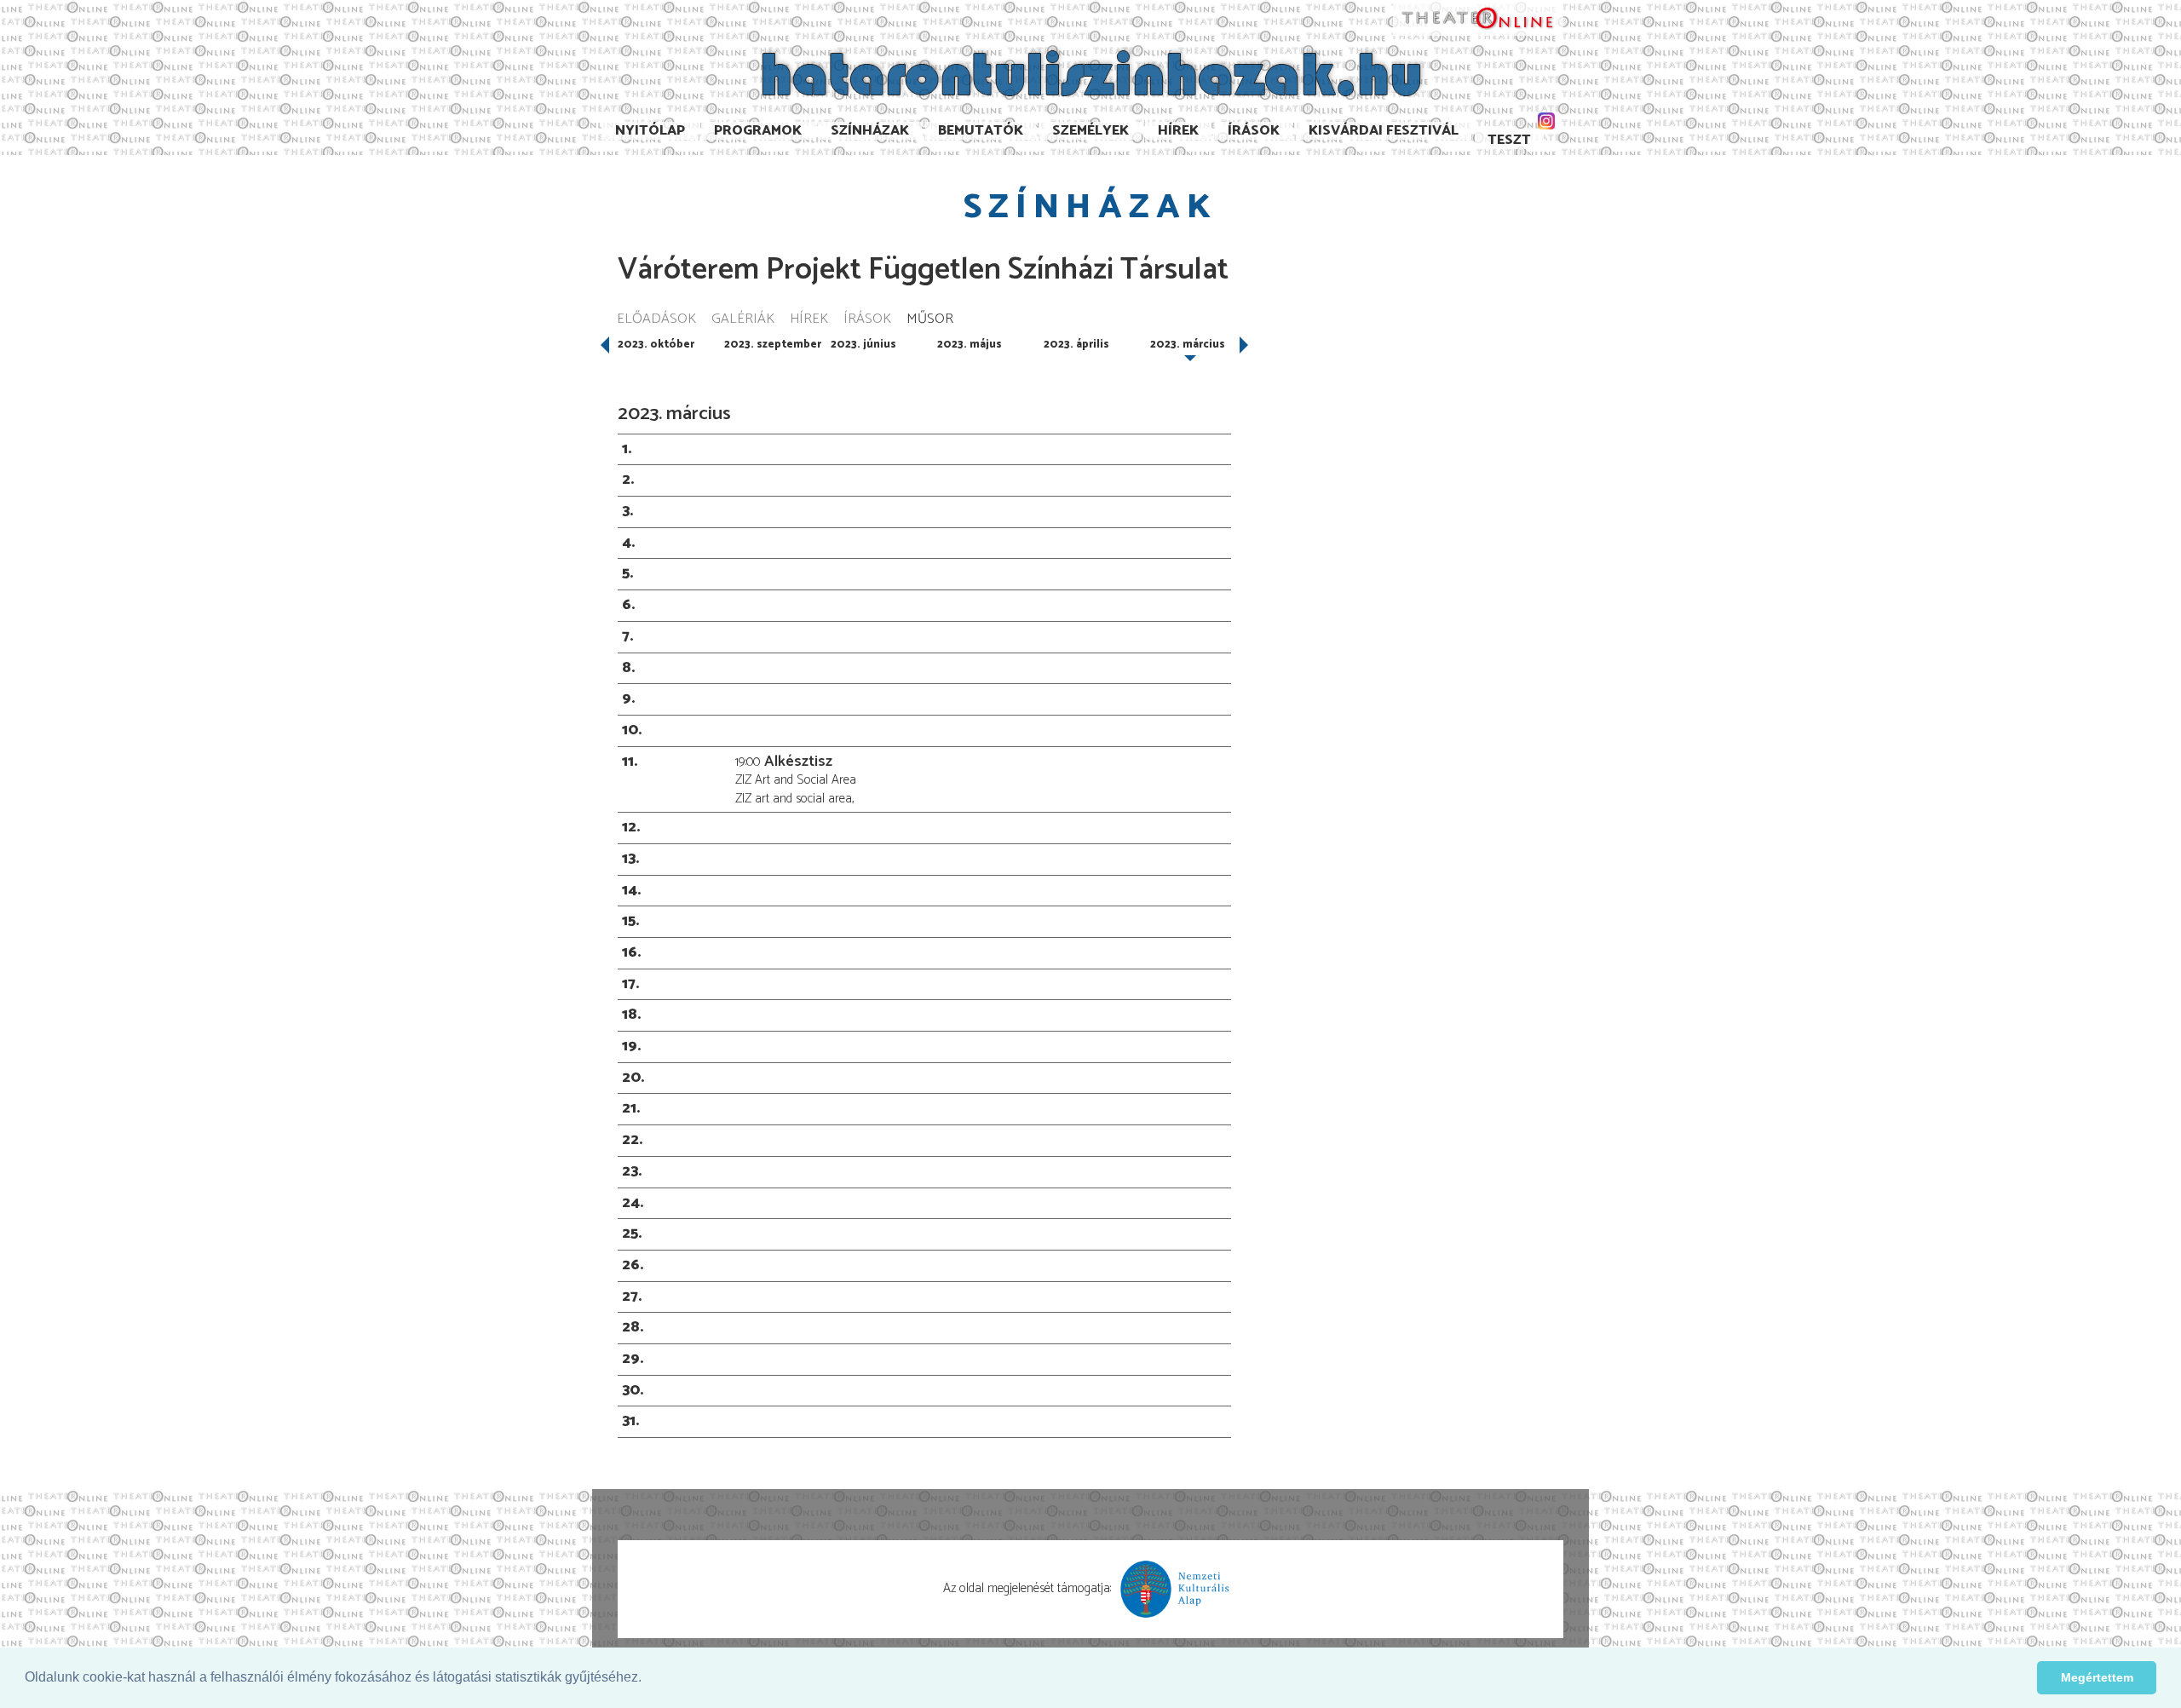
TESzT (1509, 140)
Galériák (743, 320)
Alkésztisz (798, 762)
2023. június (863, 345)
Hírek (1178, 131)
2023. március (1188, 345)
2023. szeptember (773, 345)
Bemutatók (981, 131)
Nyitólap (650, 131)
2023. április (1076, 345)
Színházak (870, 131)
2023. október (656, 345)
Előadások (656, 320)
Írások (1254, 131)
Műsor (930, 320)
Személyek (1090, 131)
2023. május (970, 345)
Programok (758, 131)
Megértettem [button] (2097, 1677)
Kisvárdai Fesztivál (1384, 131)
